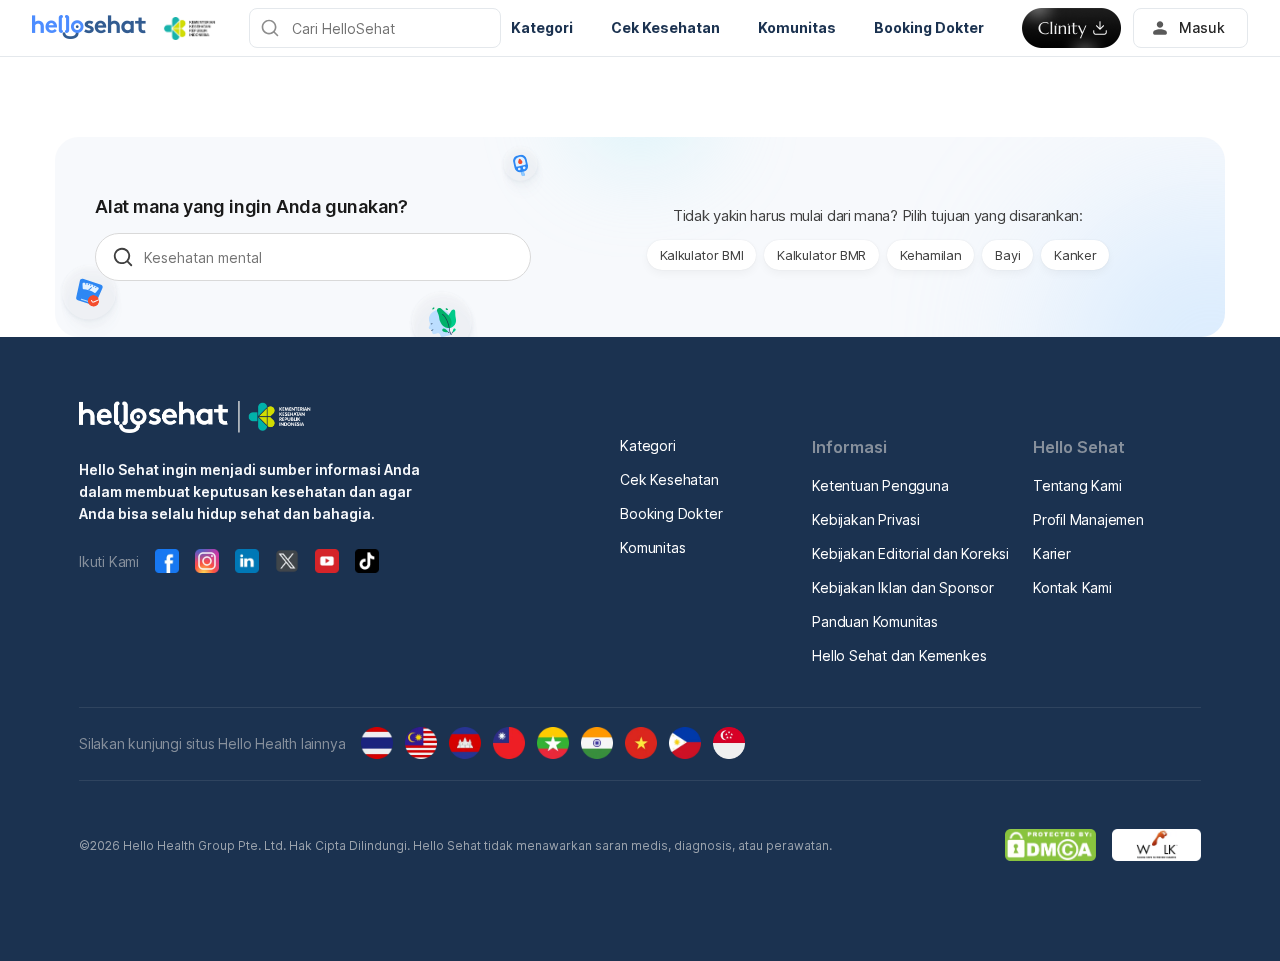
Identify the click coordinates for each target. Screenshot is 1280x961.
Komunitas (652, 547)
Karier (1052, 553)
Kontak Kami (1072, 587)
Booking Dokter (671, 513)
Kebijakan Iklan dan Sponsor (903, 587)
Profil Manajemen (1088, 519)
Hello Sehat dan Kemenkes (899, 655)
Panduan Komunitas (875, 621)
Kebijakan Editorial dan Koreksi (910, 553)
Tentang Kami (1077, 485)
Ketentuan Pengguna (880, 485)
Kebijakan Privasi (866, 519)
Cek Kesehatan (669, 479)
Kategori (647, 445)
